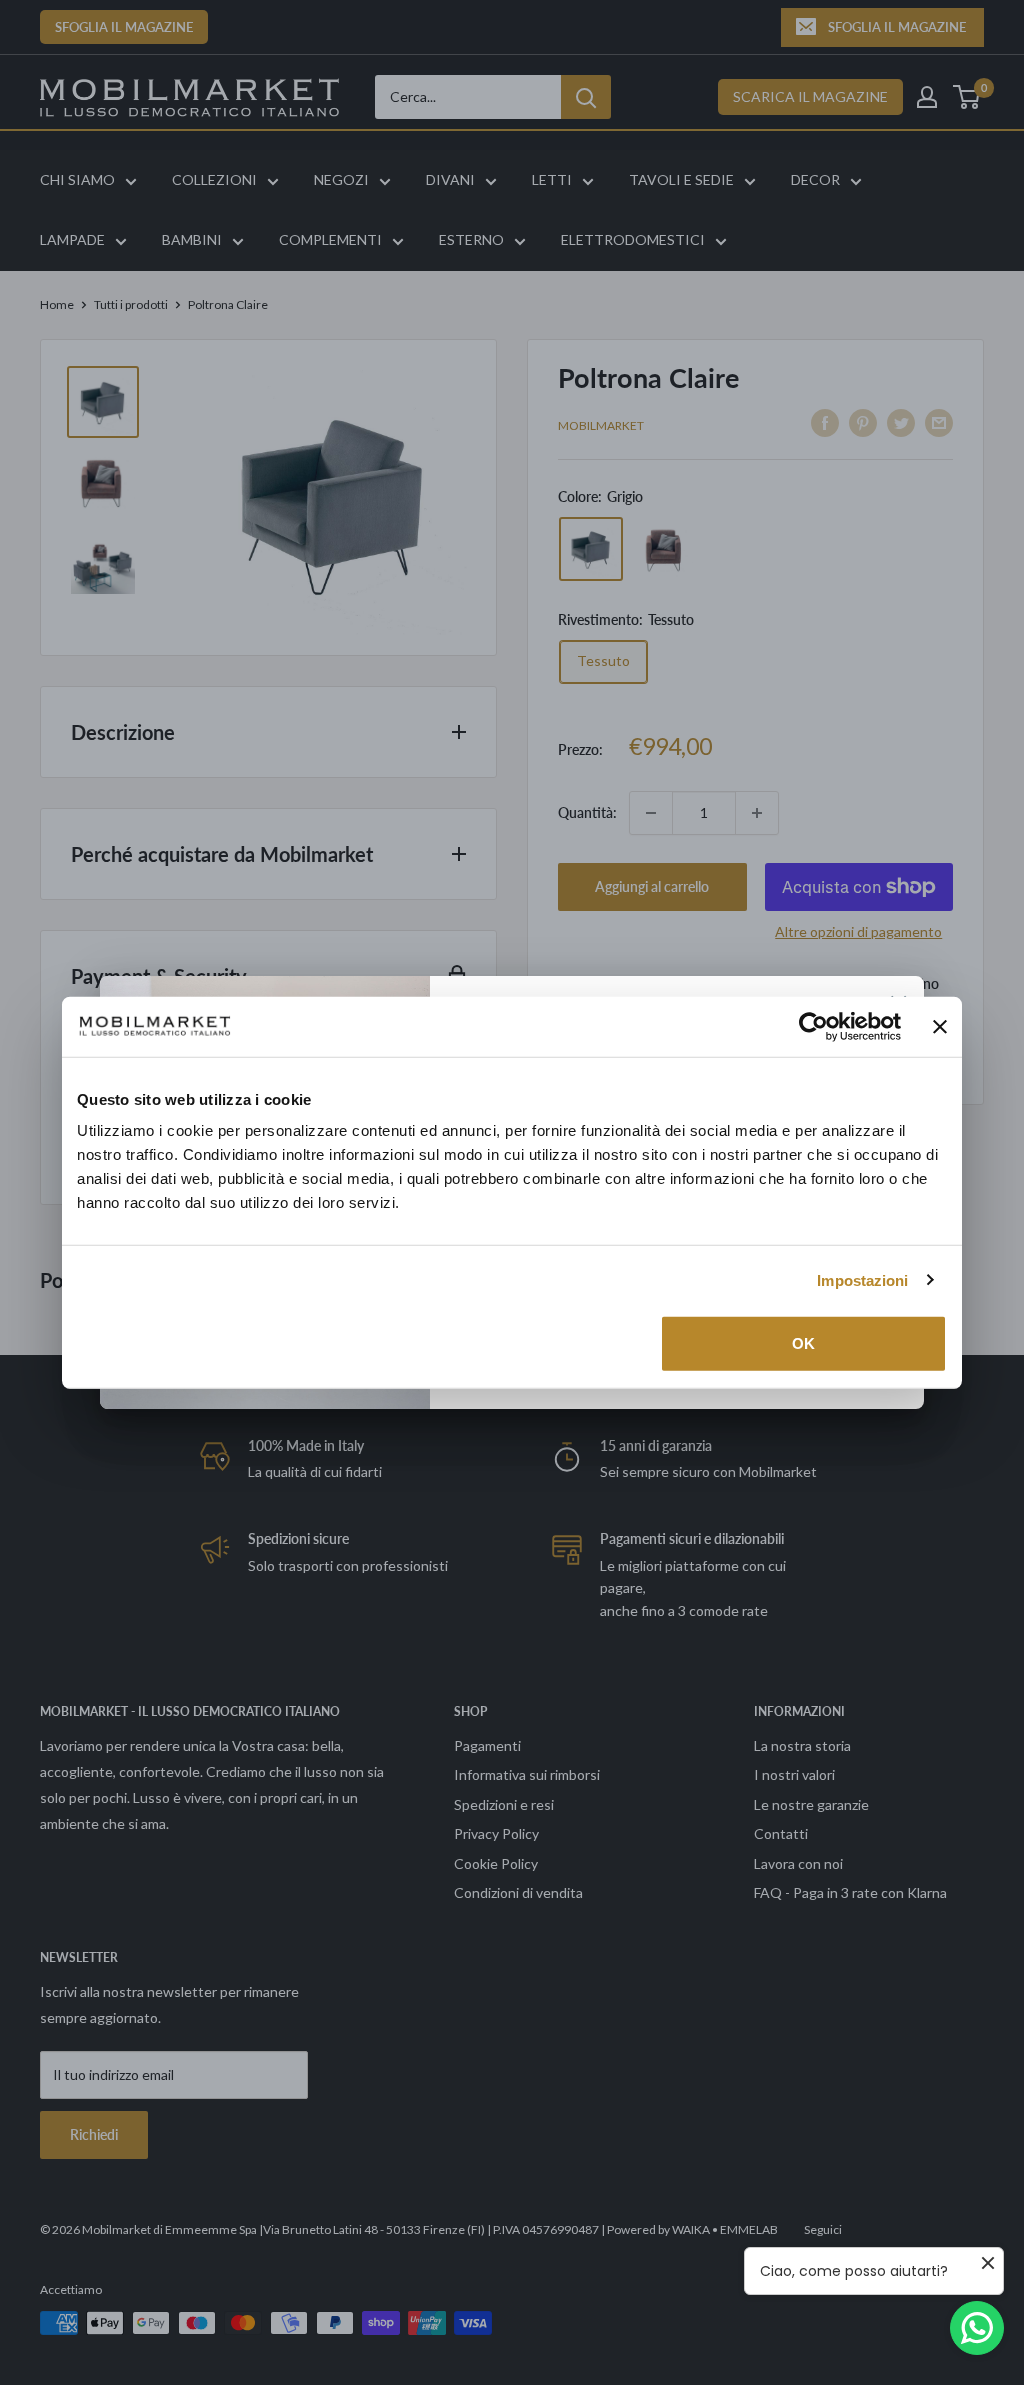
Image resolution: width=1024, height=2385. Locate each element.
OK (803, 1343)
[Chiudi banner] (940, 1026)
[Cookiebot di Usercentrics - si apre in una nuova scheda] (813, 1026)
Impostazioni (862, 1279)
